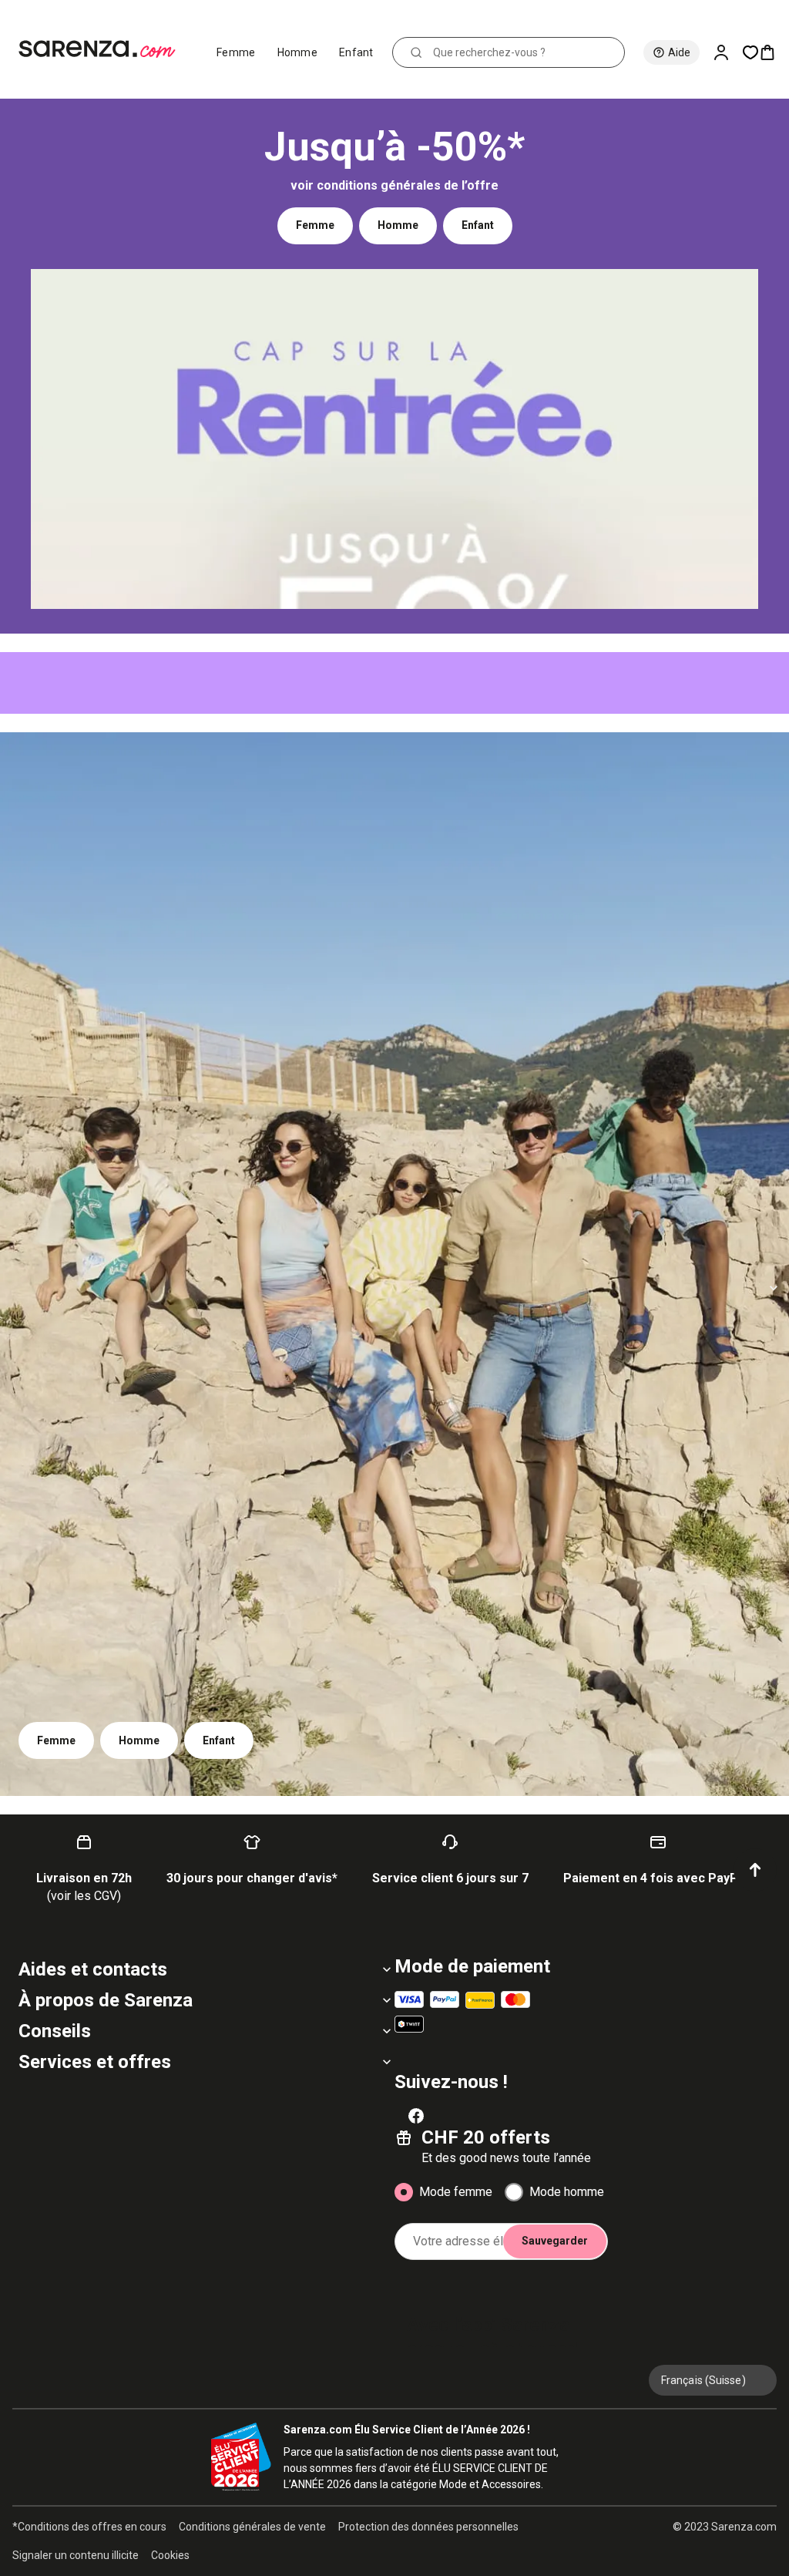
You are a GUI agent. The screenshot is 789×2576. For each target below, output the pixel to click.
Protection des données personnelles (428, 2527)
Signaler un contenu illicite (76, 2555)
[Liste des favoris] (750, 52)
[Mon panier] (774, 52)
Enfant (356, 52)
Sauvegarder (555, 2241)
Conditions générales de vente (252, 2527)
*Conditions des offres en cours (89, 2527)
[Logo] (104, 49)
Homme (298, 52)
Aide (679, 52)
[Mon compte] (727, 52)
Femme (236, 52)
